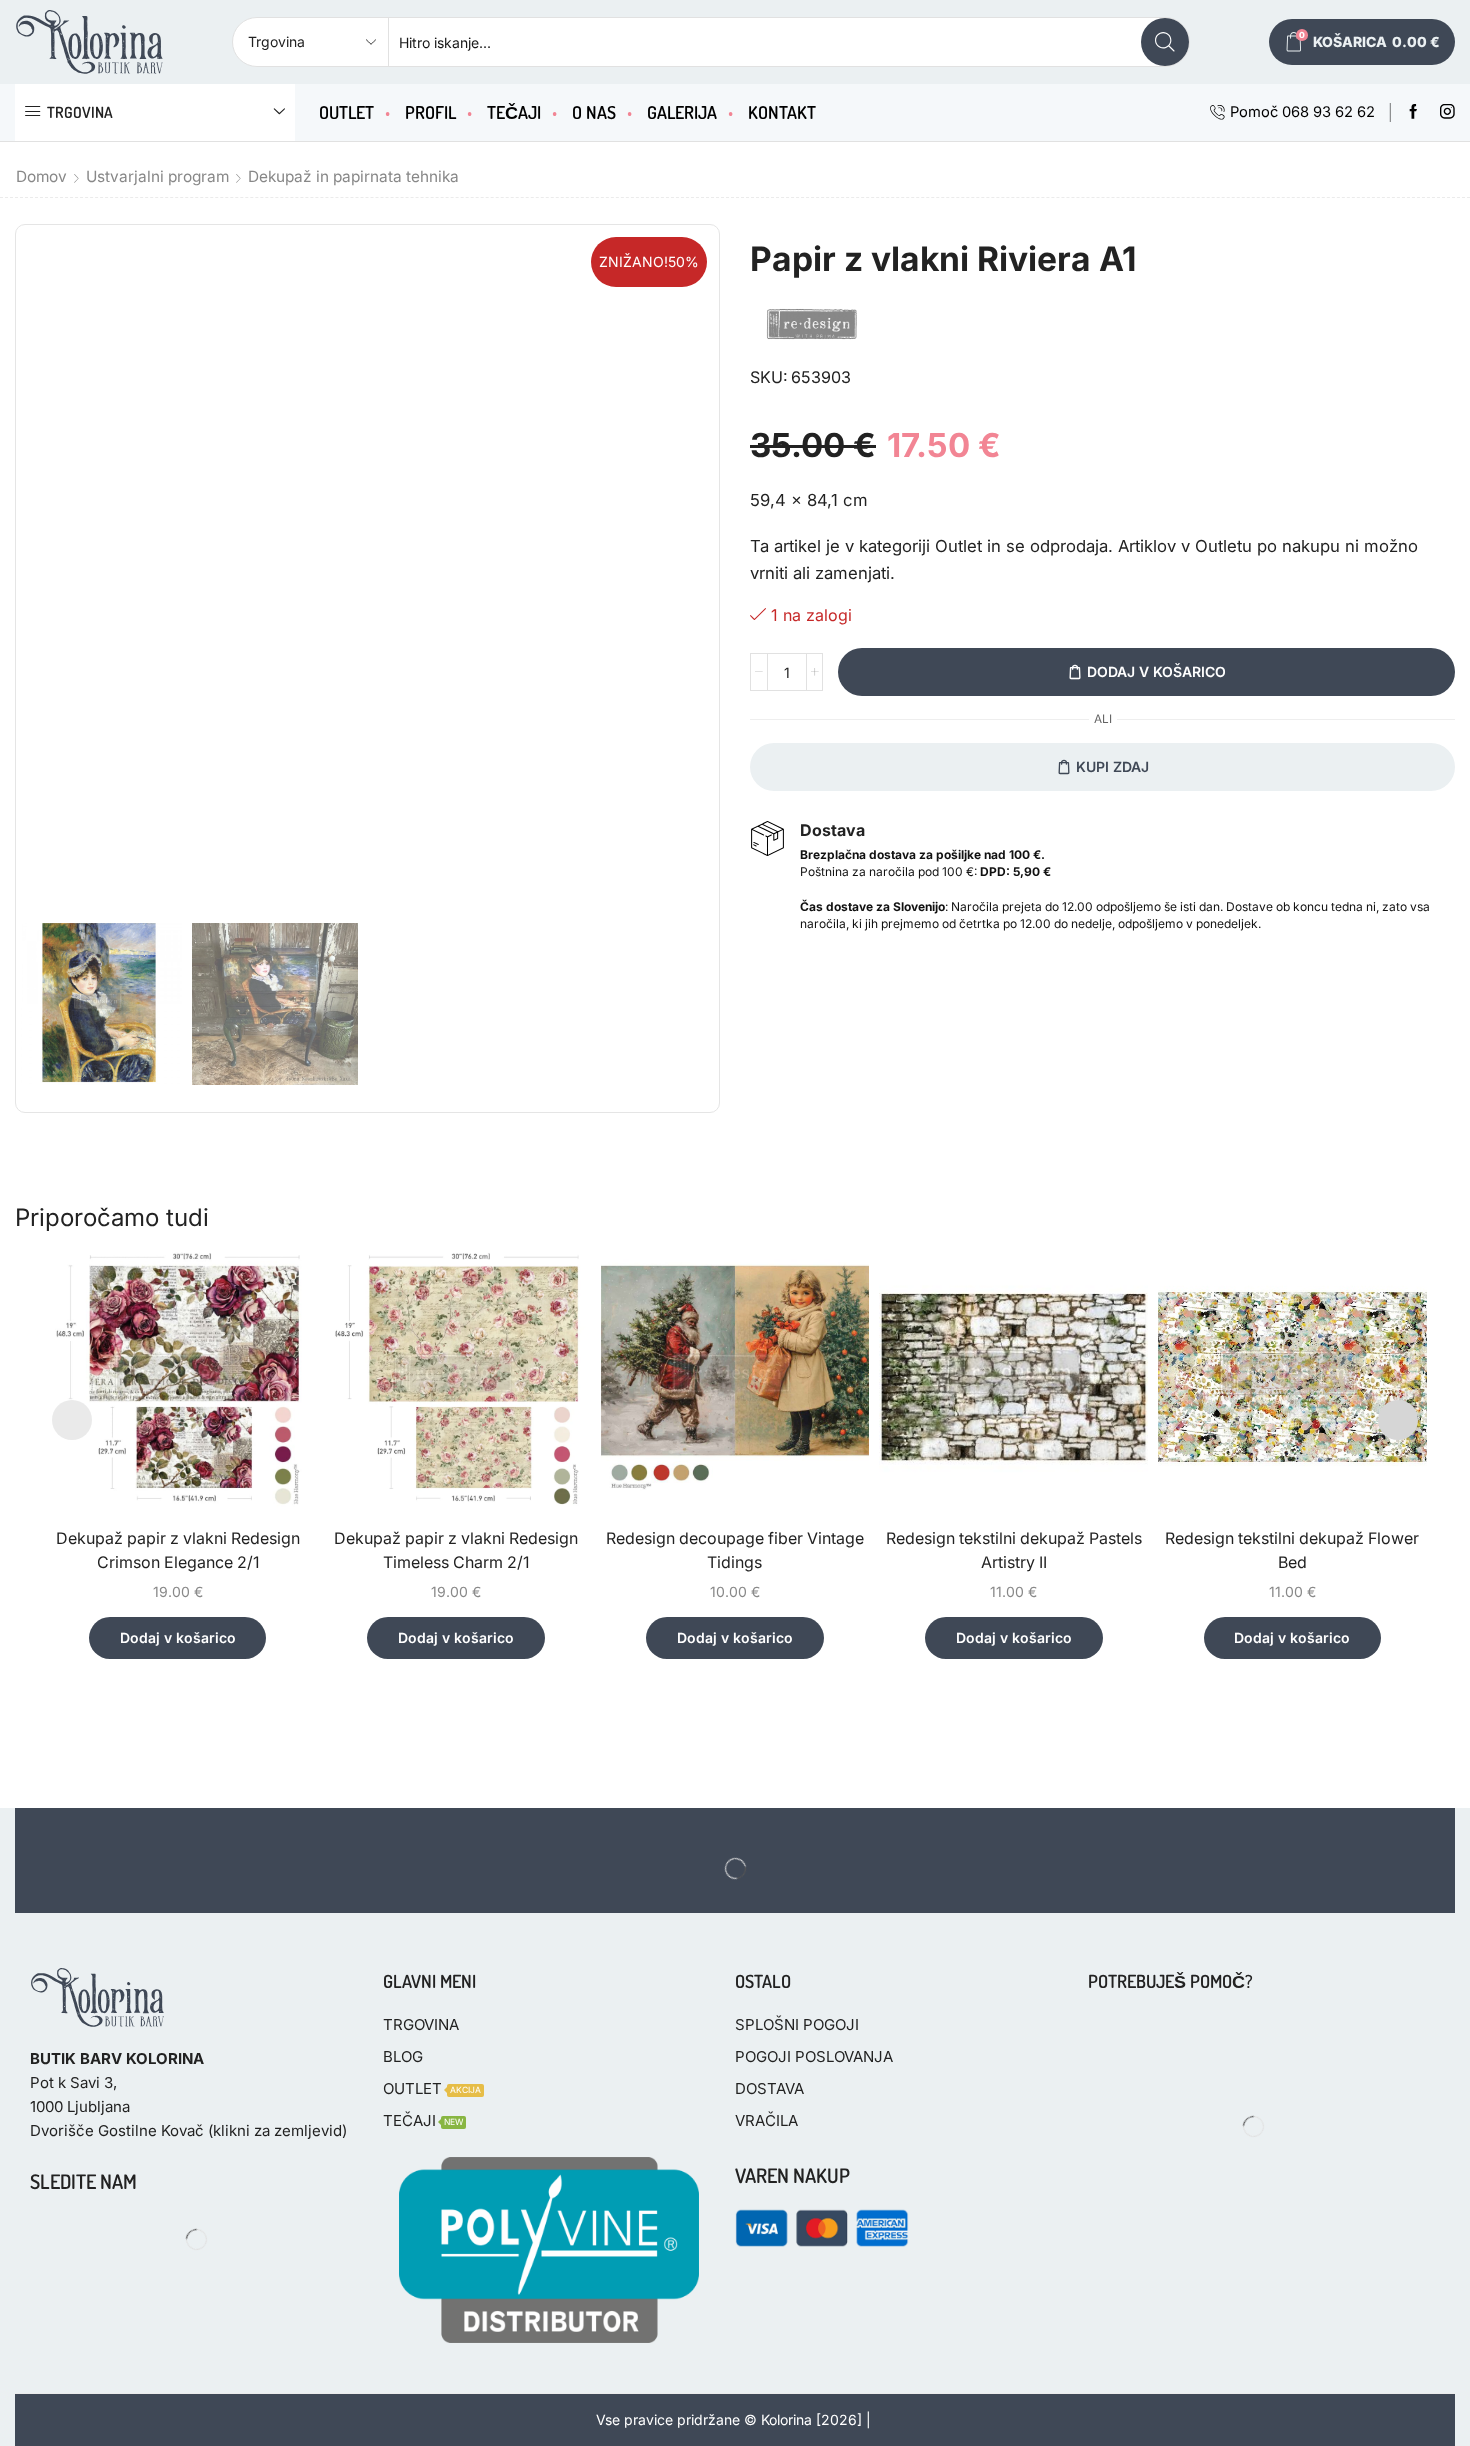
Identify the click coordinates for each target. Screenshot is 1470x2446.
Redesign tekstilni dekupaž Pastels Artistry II (1014, 1550)
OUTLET (346, 112)
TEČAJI (514, 112)
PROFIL (430, 112)
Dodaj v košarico (1156, 671)
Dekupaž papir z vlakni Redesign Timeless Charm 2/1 (456, 1550)
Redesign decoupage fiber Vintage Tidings (735, 1550)
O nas (594, 112)
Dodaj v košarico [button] (178, 1637)
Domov (41, 176)
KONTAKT (782, 112)
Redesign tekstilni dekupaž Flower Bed (1292, 1550)
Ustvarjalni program (157, 176)
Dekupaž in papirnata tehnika (353, 176)
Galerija (682, 112)
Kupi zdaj (1112, 766)
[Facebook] (1413, 112)
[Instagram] (1447, 112)
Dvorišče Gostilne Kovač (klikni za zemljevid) (188, 2130)
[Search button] (1165, 42)
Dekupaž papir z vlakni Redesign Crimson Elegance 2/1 (178, 1550)
